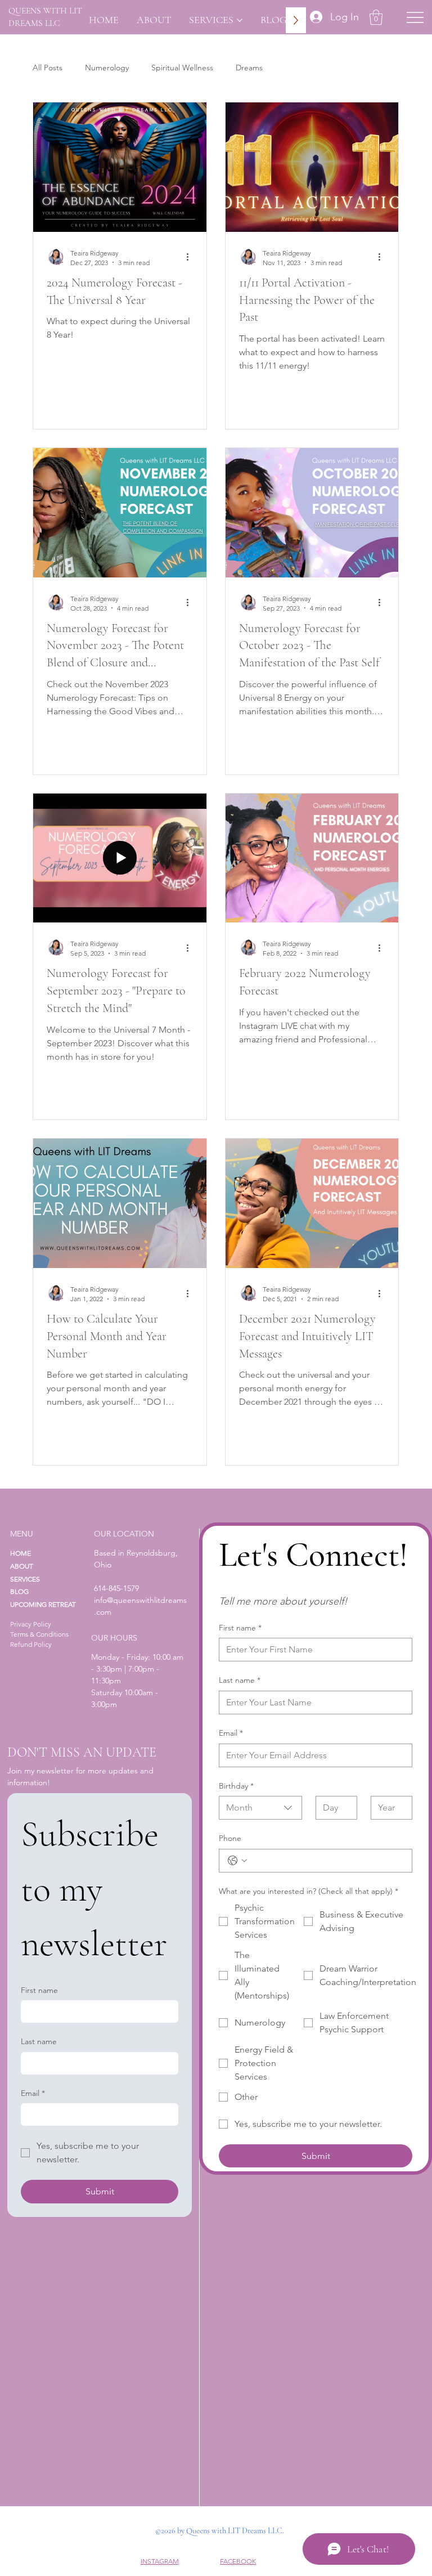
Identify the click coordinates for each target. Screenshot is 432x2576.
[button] (376, 17)
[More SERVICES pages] (240, 20)
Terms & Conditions (39, 1634)
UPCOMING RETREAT (43, 1604)
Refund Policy (31, 1644)
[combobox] (260, 1808)
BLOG (19, 1591)
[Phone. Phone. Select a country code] (237, 1861)
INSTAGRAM (160, 2561)
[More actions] (191, 257)
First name (240, 1628)
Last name (240, 1680)
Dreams (249, 68)
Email (231, 1733)
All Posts (48, 68)
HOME (21, 1553)
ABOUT (22, 1566)
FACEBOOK (238, 2561)
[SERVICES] (69, 1580)
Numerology (107, 68)
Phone (230, 1838)
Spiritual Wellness (182, 68)
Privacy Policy (31, 1624)
